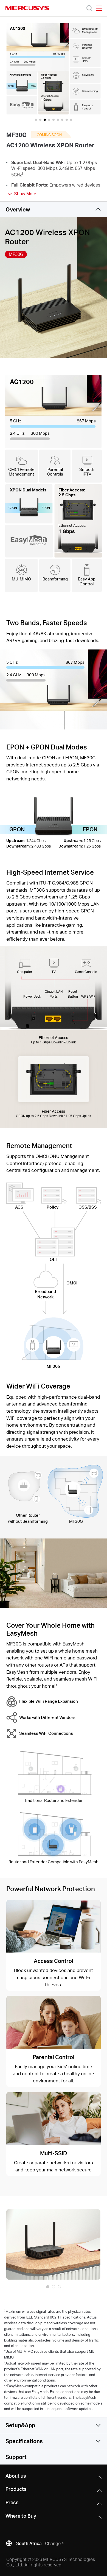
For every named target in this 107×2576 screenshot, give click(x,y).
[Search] (89, 8)
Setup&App (20, 2425)
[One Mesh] (53, 1830)
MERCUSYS (27, 8)
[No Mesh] (53, 1769)
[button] (48, 2287)
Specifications (24, 2441)
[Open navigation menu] (99, 8)
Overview (18, 209)
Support (16, 2457)
